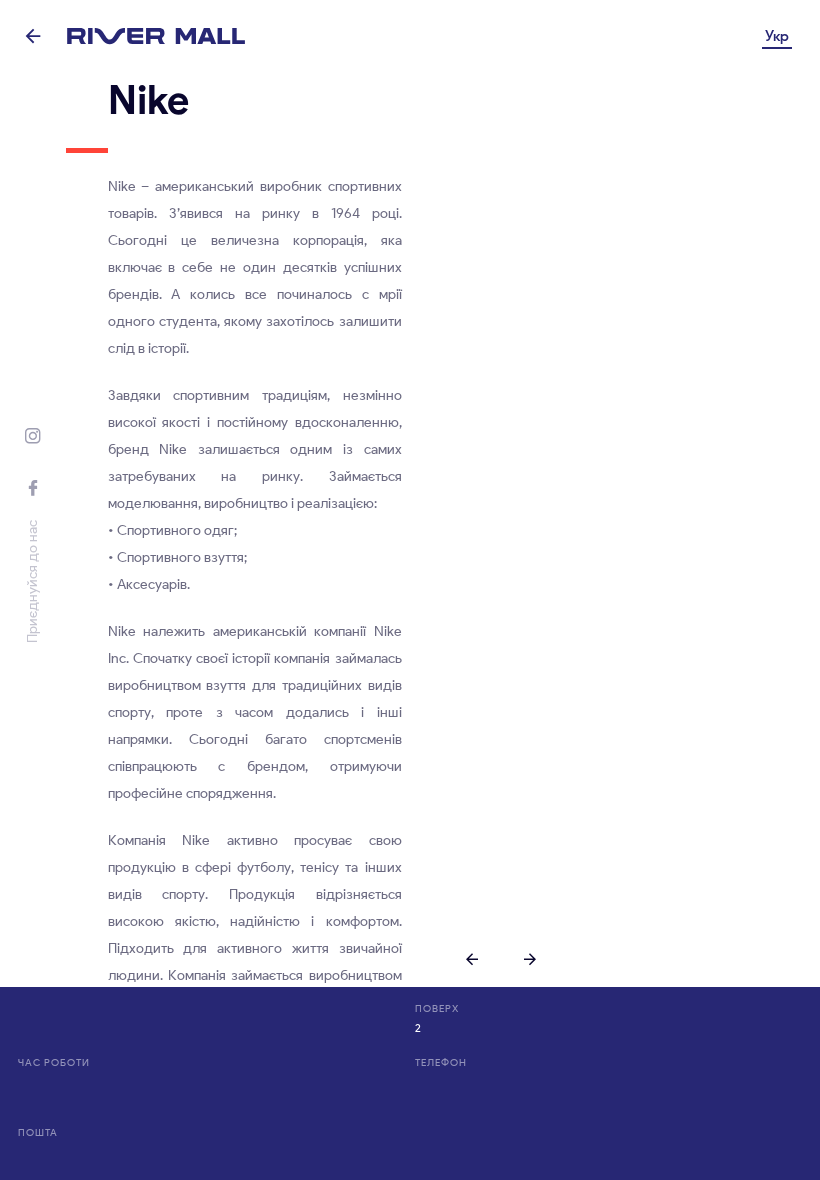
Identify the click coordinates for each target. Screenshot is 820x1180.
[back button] (33, 36)
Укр (777, 36)
